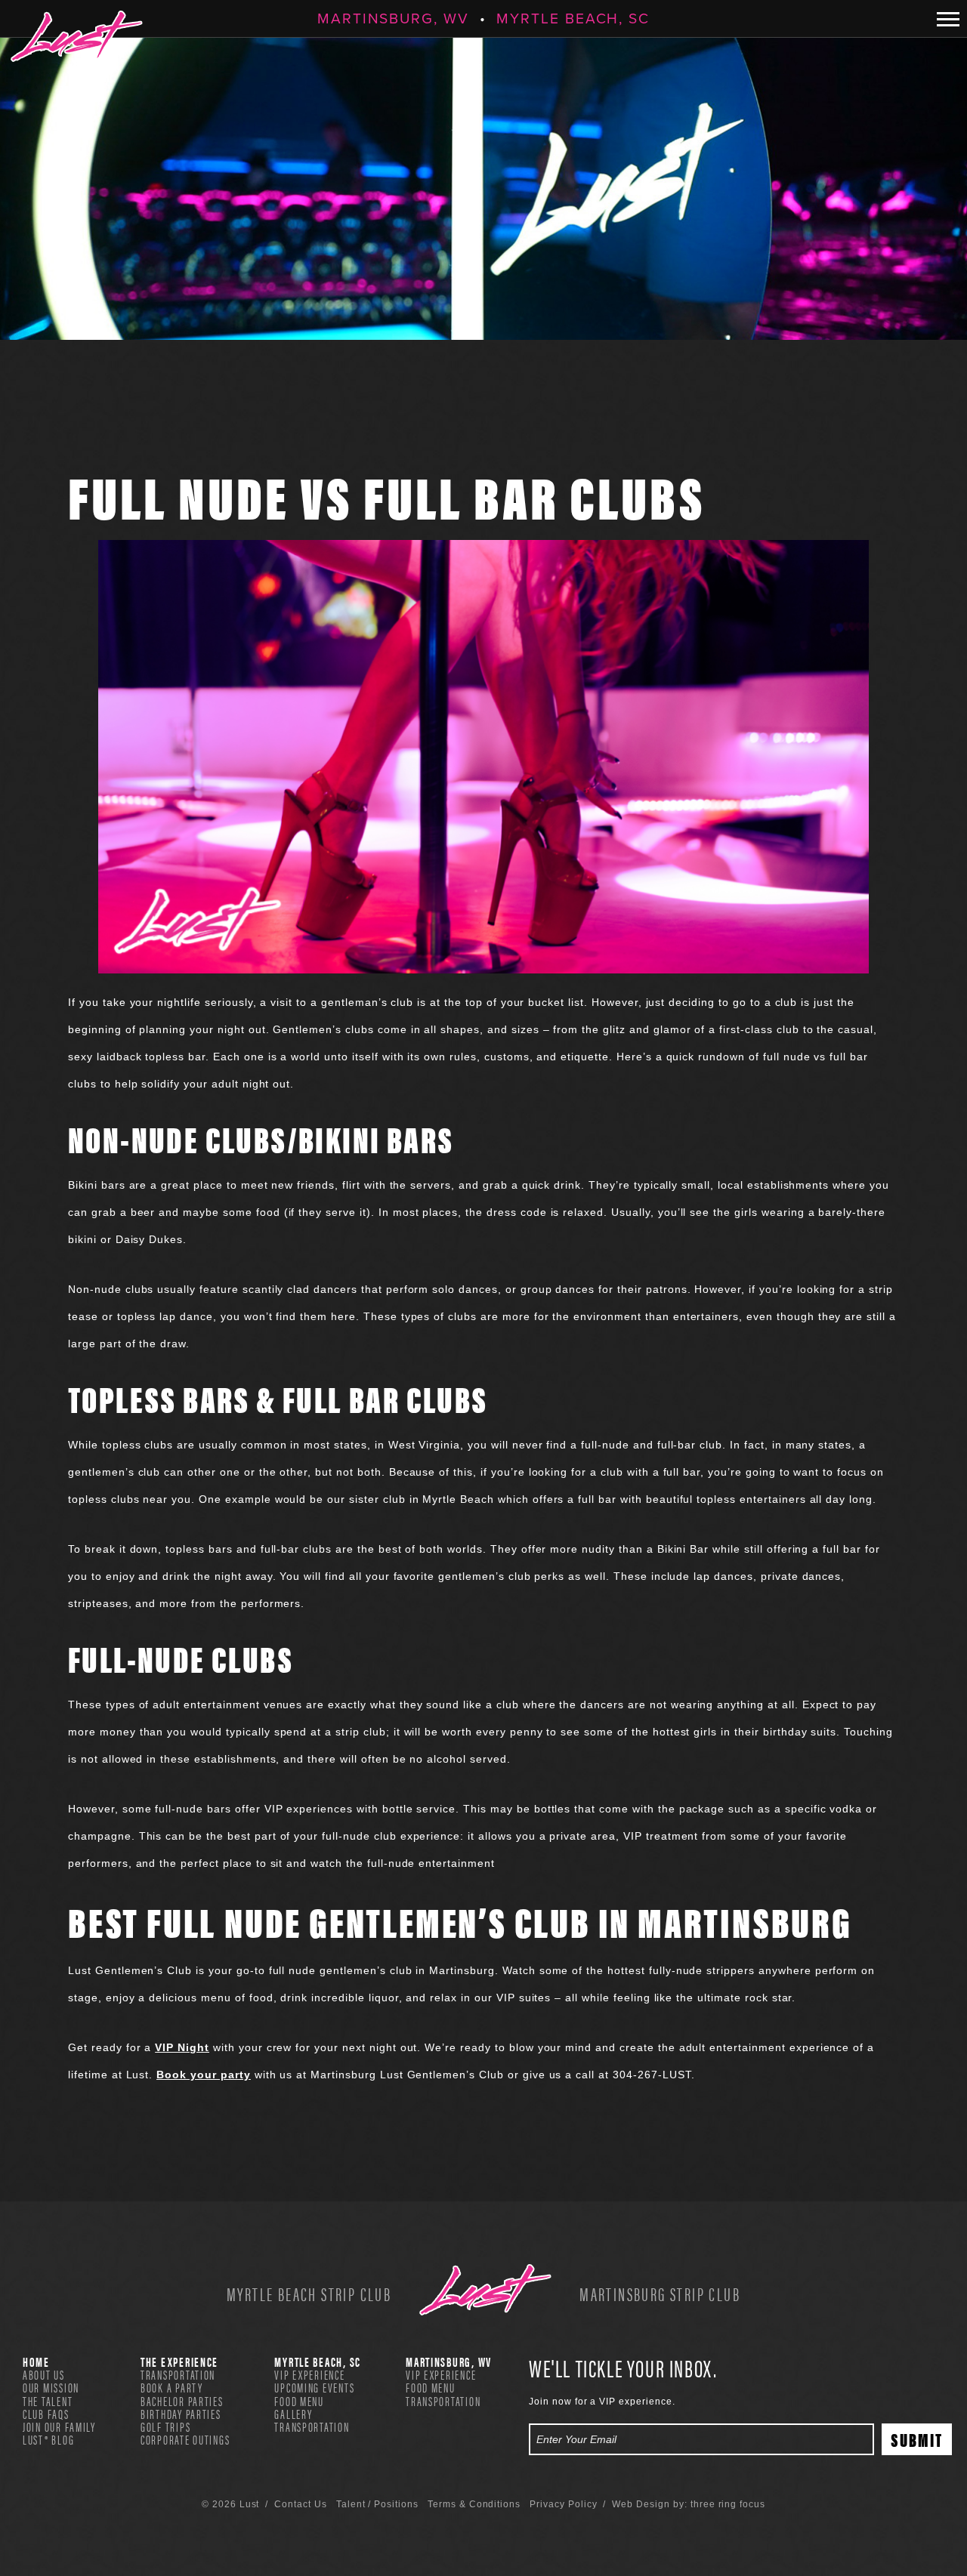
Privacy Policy (563, 2504)
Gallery (293, 2414)
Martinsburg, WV (393, 19)
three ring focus (728, 2504)
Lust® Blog (48, 2439)
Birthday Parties (181, 2414)
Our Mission (51, 2387)
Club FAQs (46, 2414)
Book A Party (172, 2387)
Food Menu (299, 2401)
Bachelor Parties (182, 2401)
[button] (948, 19)
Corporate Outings (185, 2439)
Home (36, 2362)
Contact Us (301, 2504)
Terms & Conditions (474, 2504)
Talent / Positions (377, 2504)
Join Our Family (59, 2426)
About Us (44, 2374)
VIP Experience (309, 2374)
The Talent (48, 2401)
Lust (77, 36)
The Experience (179, 2362)
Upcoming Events (314, 2387)
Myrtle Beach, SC (573, 19)
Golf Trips (165, 2426)
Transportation (178, 2374)
